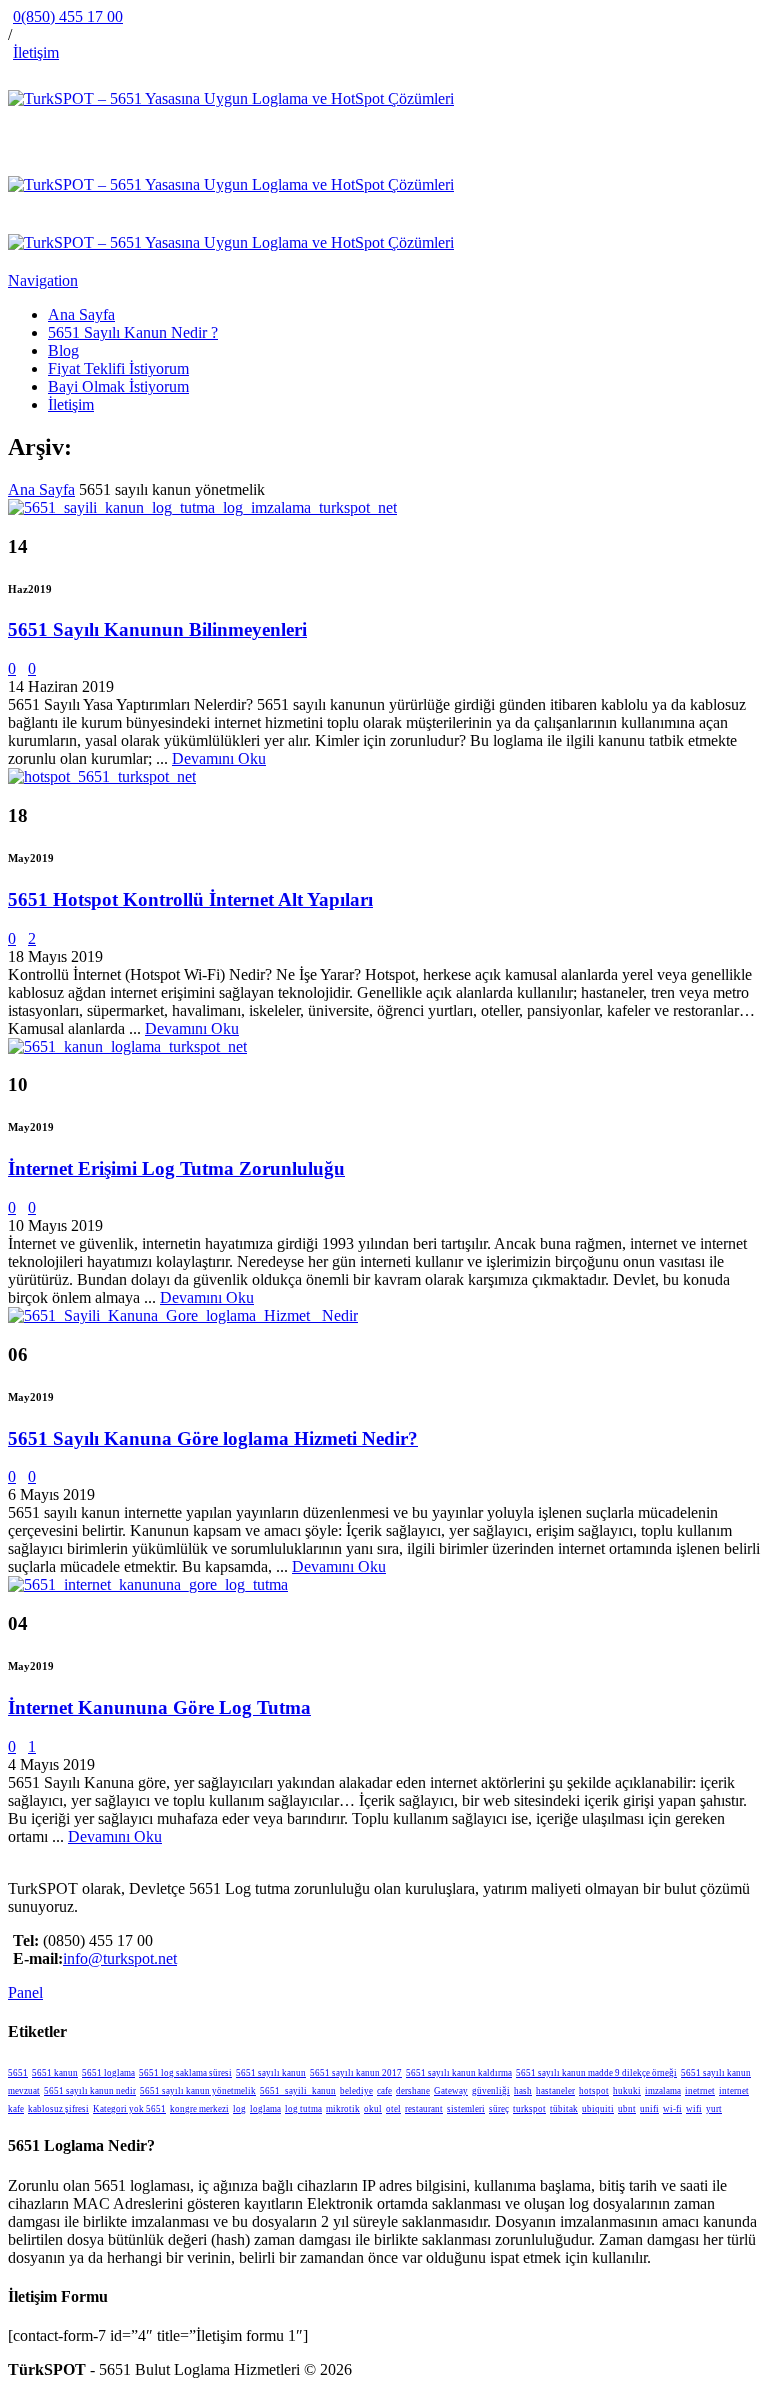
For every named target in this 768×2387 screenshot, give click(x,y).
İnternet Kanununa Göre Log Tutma (159, 1707)
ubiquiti (598, 2109)
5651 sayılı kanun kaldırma (459, 2073)
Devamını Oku (219, 758)
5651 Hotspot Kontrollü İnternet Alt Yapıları (190, 899)
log (239, 2109)
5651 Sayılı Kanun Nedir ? (133, 332)
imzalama (663, 2091)
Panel (25, 1992)
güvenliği (491, 2091)
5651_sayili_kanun (298, 2091)
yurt (714, 2109)
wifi (694, 2109)
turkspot (529, 2109)
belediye (356, 2091)
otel (393, 2109)
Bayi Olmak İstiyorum (118, 386)
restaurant (424, 2109)
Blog (63, 350)
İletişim (36, 52)
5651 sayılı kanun (271, 2073)
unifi (649, 2109)
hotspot (594, 2091)
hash (523, 2091)
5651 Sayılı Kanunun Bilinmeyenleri (157, 629)
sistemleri (466, 2109)
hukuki (627, 2091)
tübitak (564, 2109)
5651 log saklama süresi (185, 2073)
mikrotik (343, 2109)
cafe (384, 2091)
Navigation (43, 280)
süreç (499, 2109)
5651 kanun (55, 2073)
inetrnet (700, 2091)
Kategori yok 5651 (129, 2109)
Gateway (451, 2091)
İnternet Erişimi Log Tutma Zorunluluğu (176, 1168)
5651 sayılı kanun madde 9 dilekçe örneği (596, 2073)
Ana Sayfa (81, 314)
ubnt (627, 2109)
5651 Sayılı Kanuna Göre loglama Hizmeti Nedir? (213, 1438)
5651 (18, 2073)
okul (373, 2109)
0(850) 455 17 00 (68, 16)
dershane (413, 2091)
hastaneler (555, 2091)
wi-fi (672, 2109)
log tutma (303, 2109)
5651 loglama (108, 2073)
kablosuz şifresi (58, 2109)
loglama (265, 2109)
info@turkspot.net (120, 1958)
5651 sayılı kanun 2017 (356, 2073)
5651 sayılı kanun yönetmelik (198, 2091)
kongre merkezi (199, 2109)
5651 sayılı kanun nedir (90, 2091)
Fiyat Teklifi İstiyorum (118, 368)
